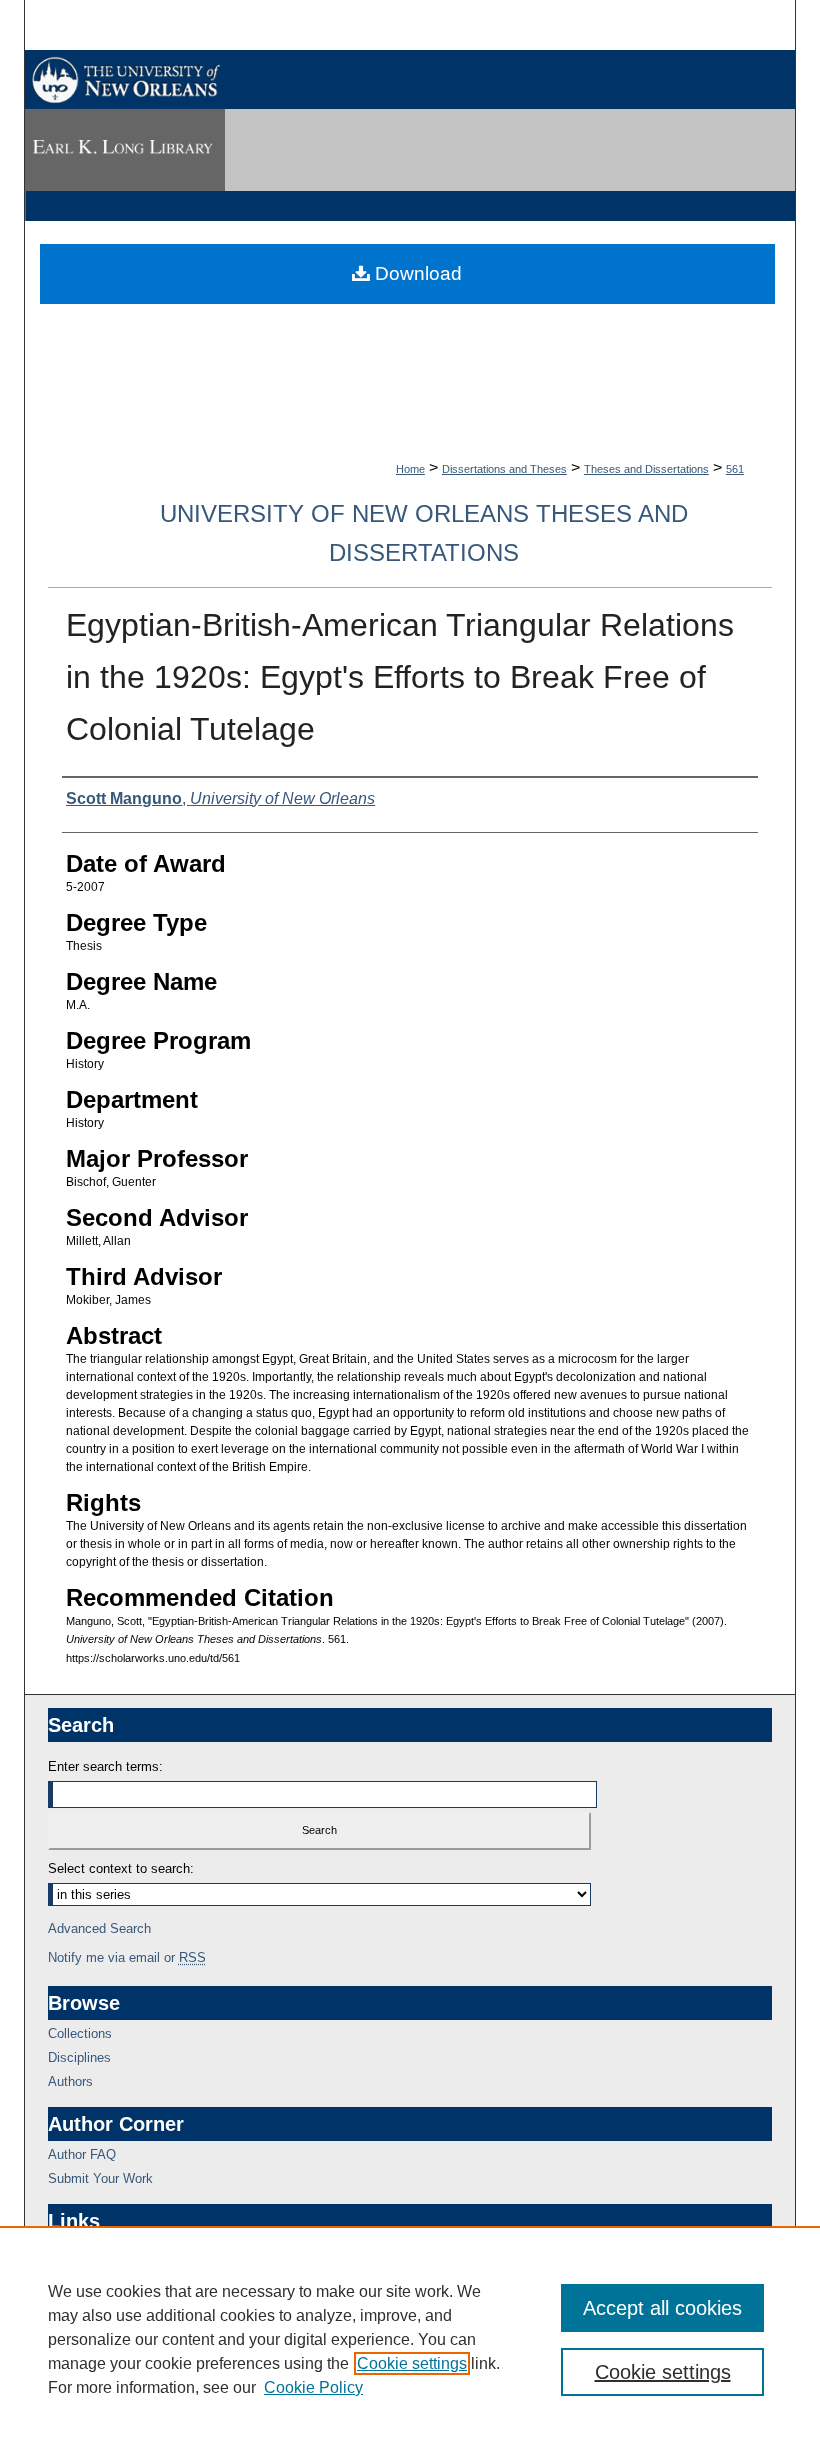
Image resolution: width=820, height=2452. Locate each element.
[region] (410, 2339)
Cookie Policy (313, 2387)
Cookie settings (412, 2363)
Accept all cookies (662, 2308)
